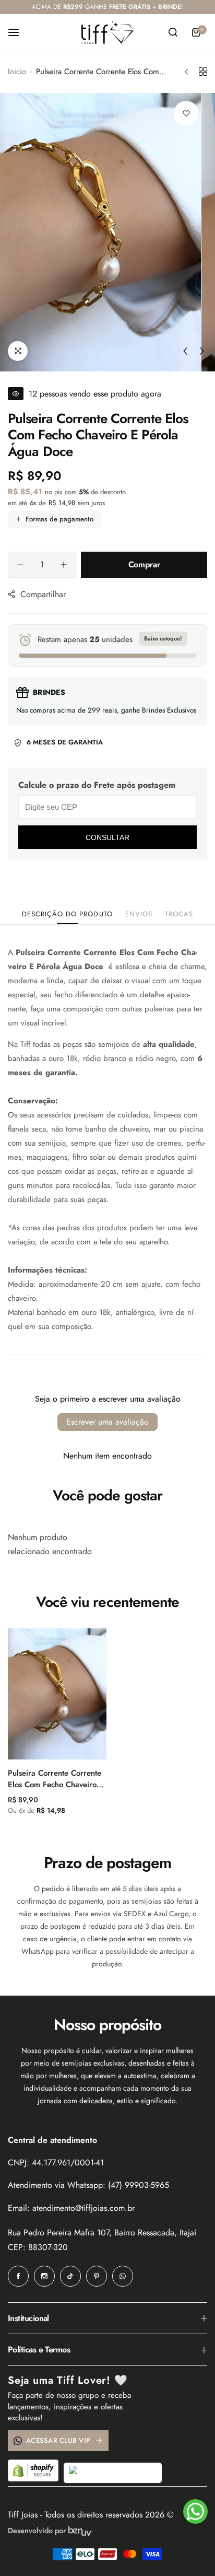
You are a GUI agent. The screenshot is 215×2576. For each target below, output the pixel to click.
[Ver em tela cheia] (18, 351)
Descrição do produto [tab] (67, 914)
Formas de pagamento (59, 519)
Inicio (17, 72)
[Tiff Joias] (107, 32)
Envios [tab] (139, 914)
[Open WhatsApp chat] (195, 2511)
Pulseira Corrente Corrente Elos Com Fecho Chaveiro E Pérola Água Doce (56, 1779)
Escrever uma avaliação (107, 1422)
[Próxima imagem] (202, 351)
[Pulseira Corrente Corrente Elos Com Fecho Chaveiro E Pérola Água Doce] (57, 1694)
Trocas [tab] (179, 914)
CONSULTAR (107, 837)
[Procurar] (173, 32)
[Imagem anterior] (185, 351)
